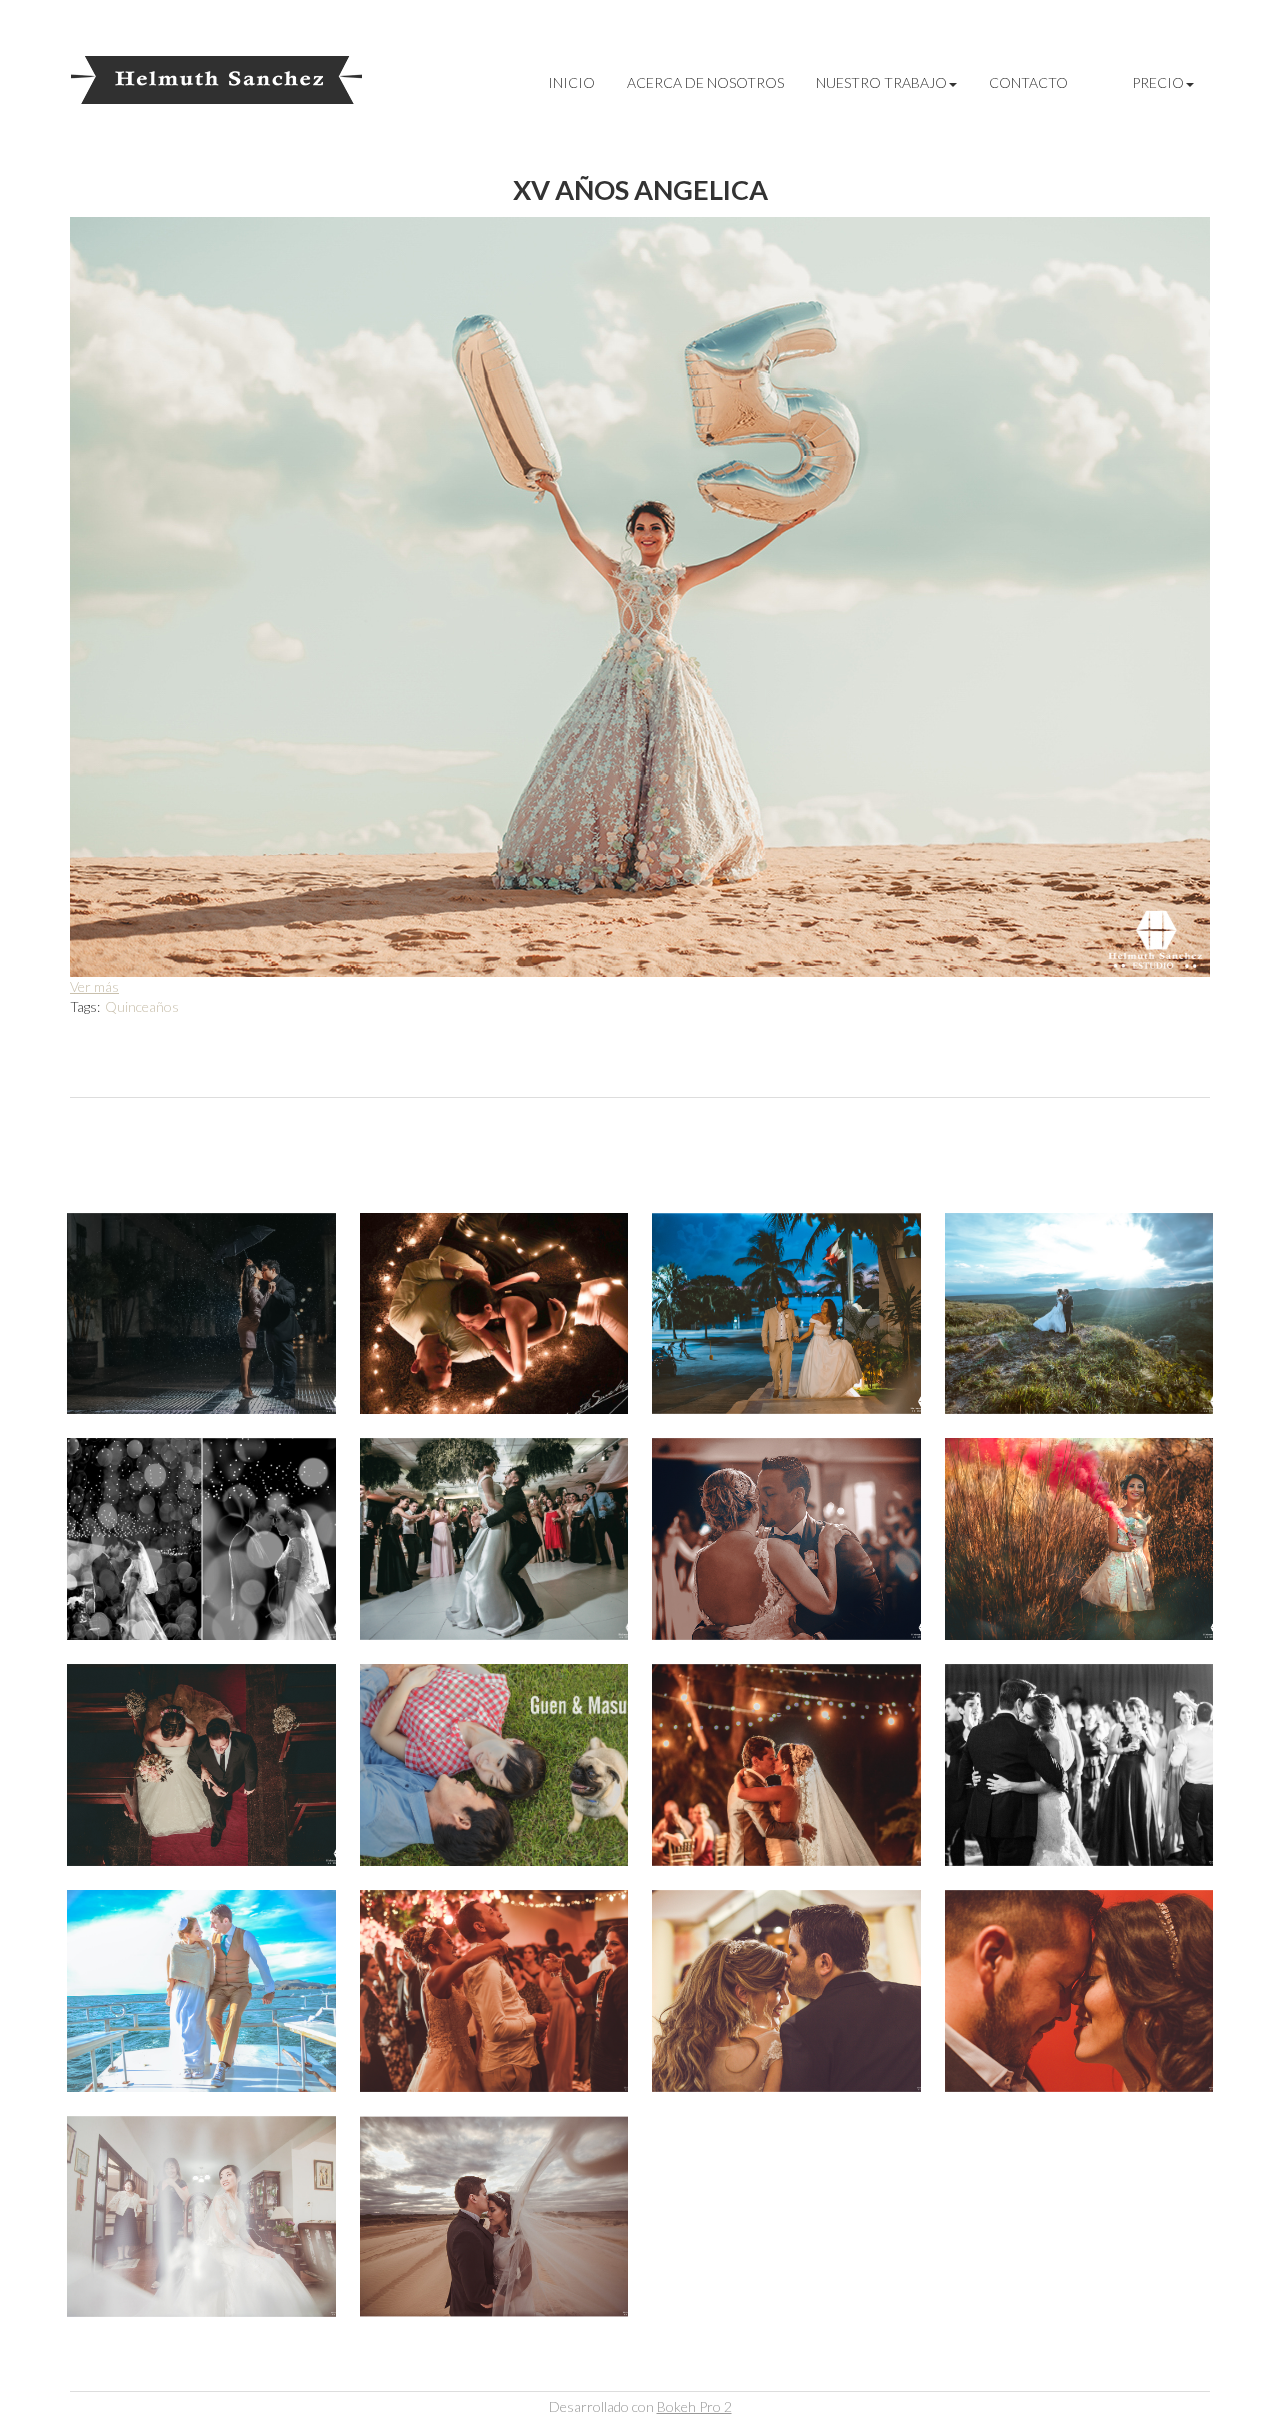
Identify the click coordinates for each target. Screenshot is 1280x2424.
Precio (1158, 82)
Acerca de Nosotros (705, 82)
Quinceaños (142, 1006)
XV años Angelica (640, 189)
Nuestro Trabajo (881, 82)
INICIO (571, 82)
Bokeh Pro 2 (694, 2406)
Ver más (94, 986)
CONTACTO (1028, 82)
